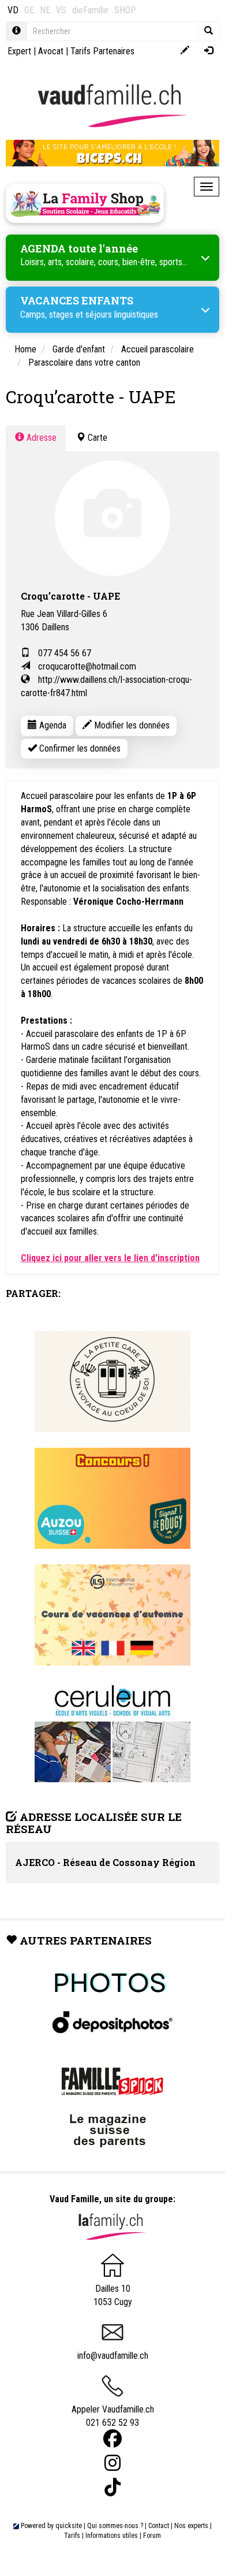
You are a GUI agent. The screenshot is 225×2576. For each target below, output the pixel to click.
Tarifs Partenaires (102, 51)
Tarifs (72, 2536)
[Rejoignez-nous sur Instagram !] (112, 2463)
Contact (159, 2526)
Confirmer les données (79, 748)
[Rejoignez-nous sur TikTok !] (112, 2487)
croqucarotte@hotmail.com (87, 666)
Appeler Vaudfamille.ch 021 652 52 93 (113, 2416)
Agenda (52, 725)
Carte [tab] (96, 438)
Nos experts (191, 2526)
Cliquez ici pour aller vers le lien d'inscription (110, 1258)
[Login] (209, 51)
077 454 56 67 (65, 653)
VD (13, 10)
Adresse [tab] (40, 438)
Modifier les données (131, 725)
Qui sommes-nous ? (115, 2526)
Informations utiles (112, 2536)
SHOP (125, 10)
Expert (19, 51)
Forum (152, 2536)
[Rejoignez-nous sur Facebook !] (112, 2439)
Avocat (51, 51)
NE (45, 10)
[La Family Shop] (85, 203)
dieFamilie (90, 10)
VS (61, 10)
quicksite (69, 2526)
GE (29, 10)
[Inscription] (185, 51)
